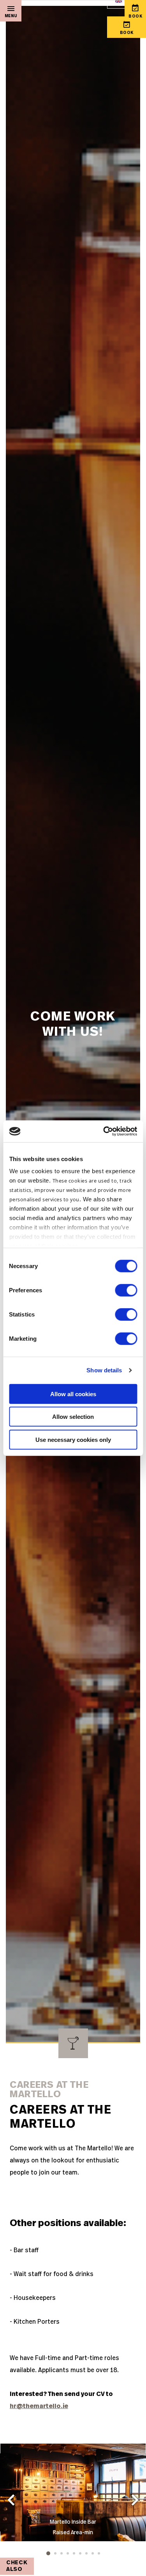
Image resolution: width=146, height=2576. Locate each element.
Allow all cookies (73, 1394)
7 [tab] (86, 2553)
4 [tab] (68, 2553)
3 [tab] (62, 2553)
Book (127, 33)
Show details (104, 1370)
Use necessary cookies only (73, 1439)
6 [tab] (80, 2553)
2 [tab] (55, 2553)
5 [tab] (74, 2553)
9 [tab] (99, 2553)
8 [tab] (93, 2553)
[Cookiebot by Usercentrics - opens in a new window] (104, 1131)
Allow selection (73, 1417)
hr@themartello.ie (39, 2406)
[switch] (126, 1290)
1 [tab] (48, 2553)
